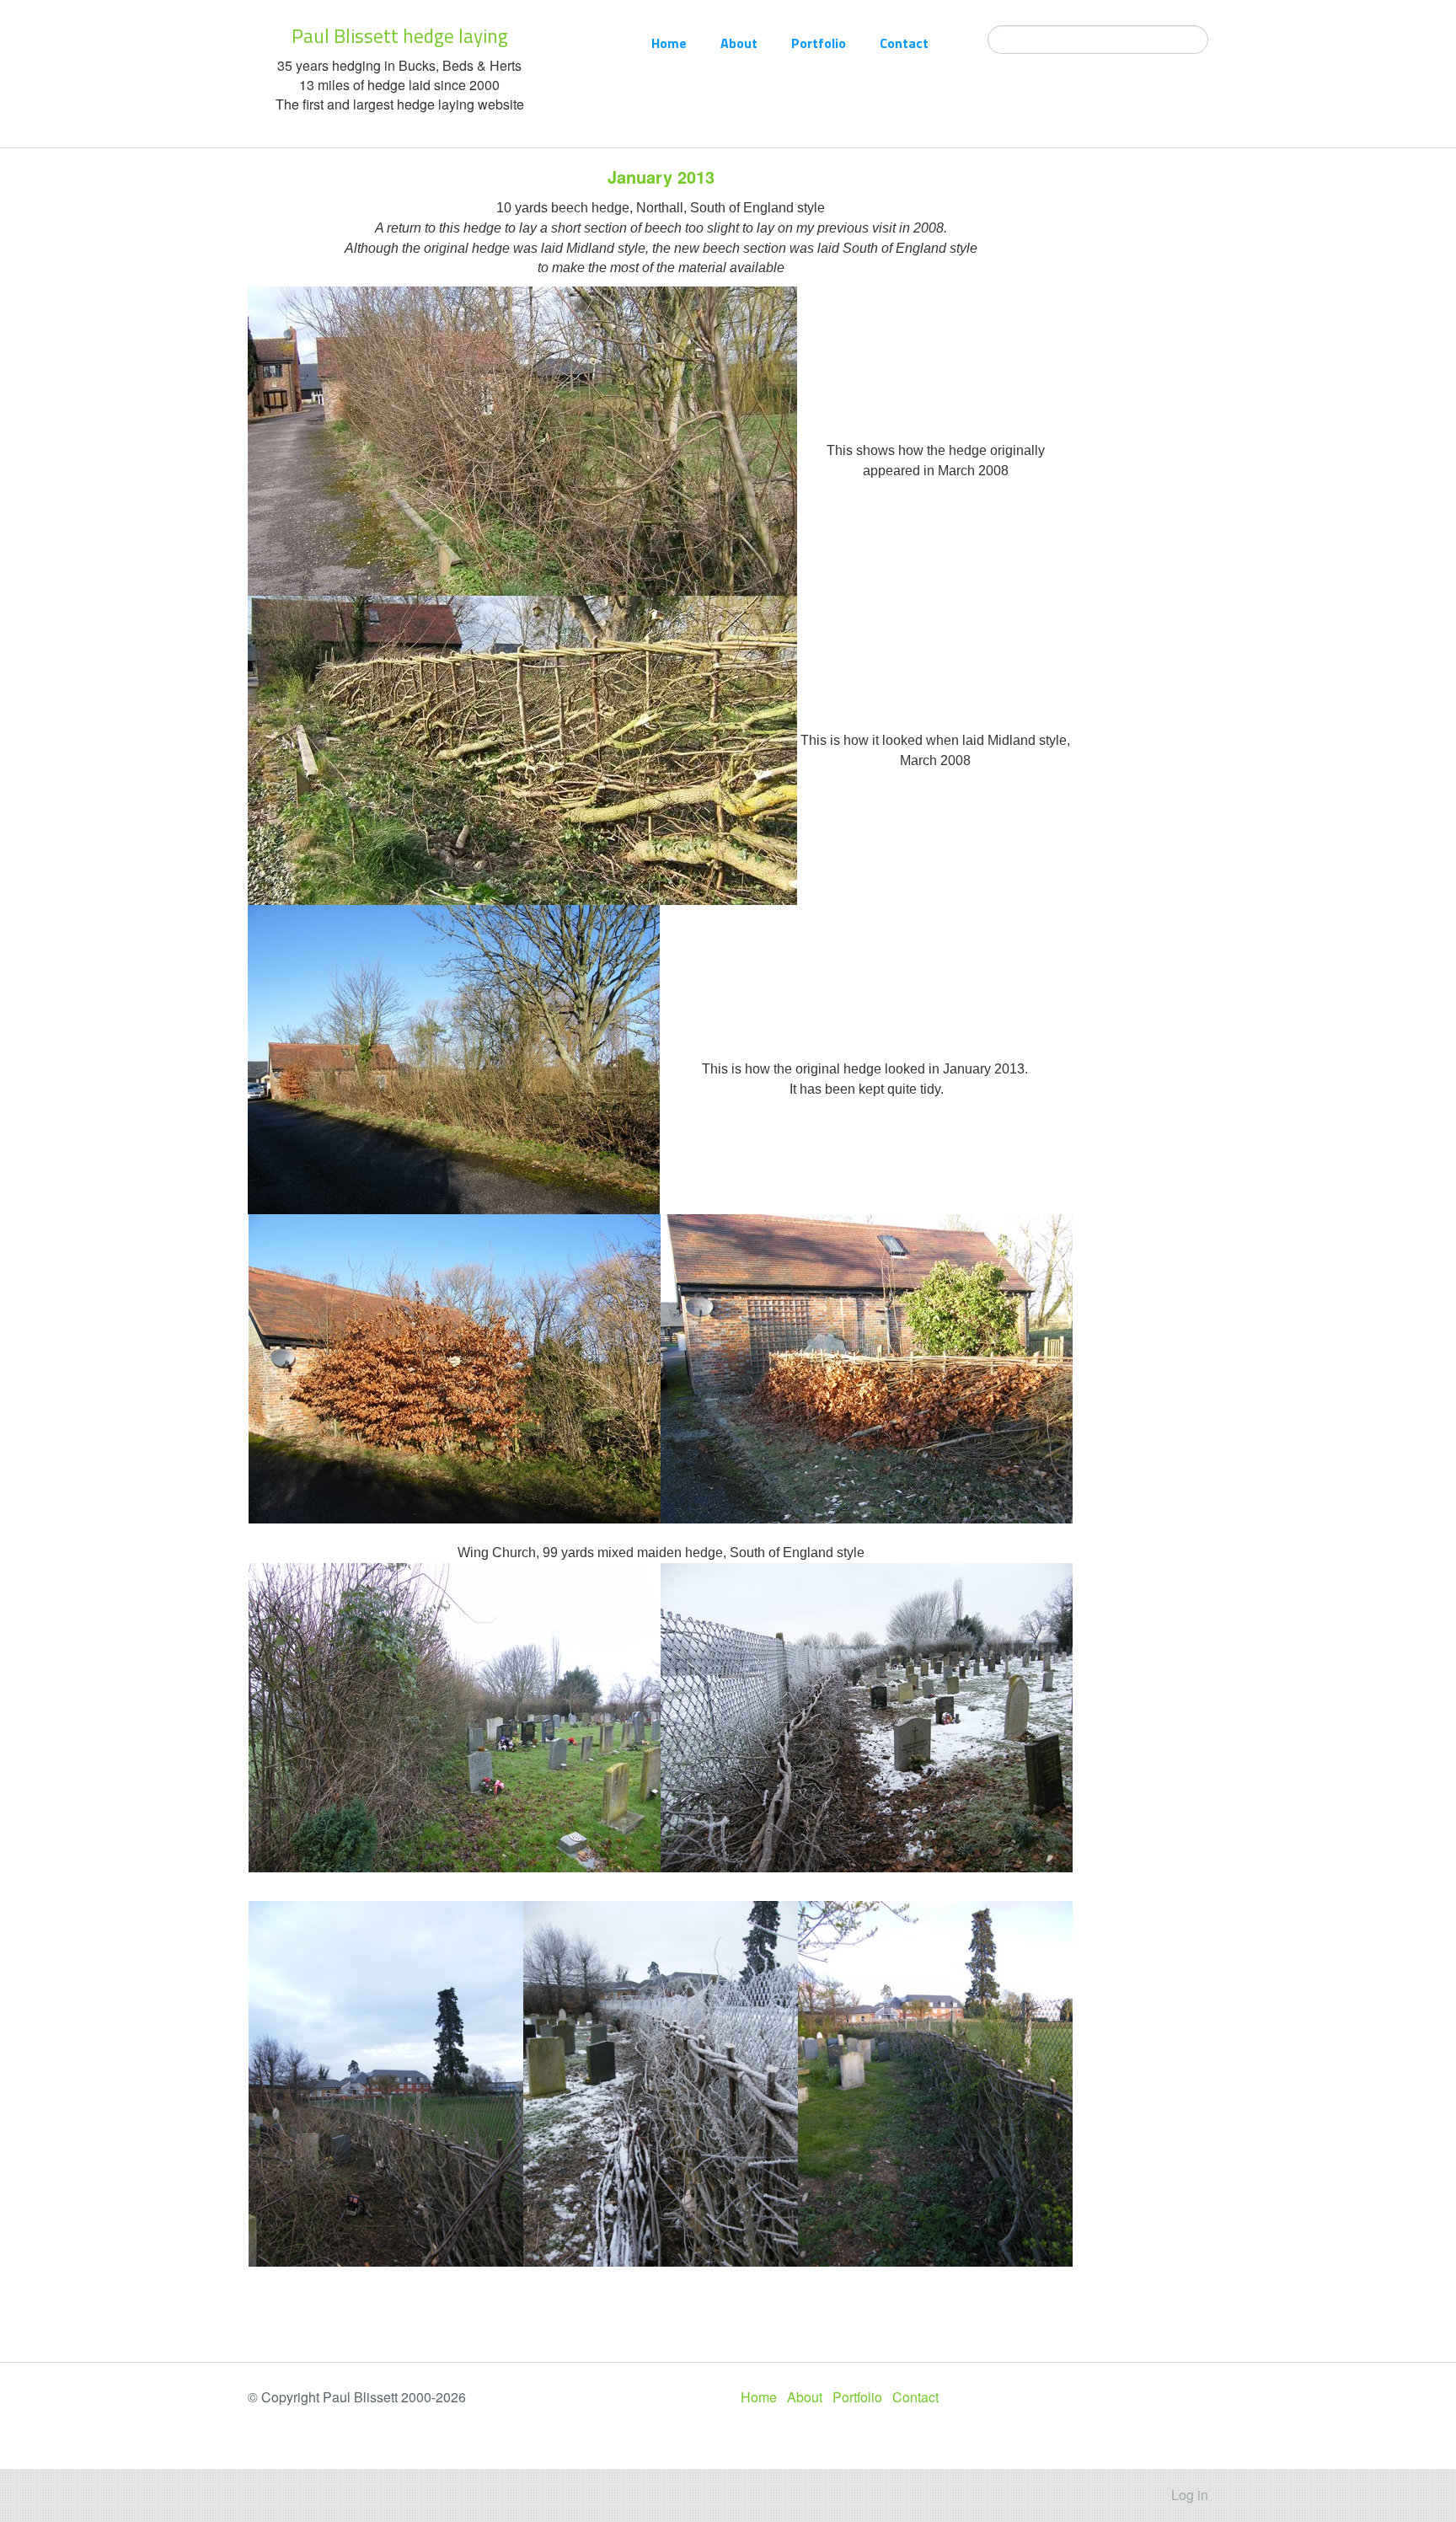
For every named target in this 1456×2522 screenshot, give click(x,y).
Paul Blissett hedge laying (400, 36)
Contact (904, 43)
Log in (1190, 2495)
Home (669, 43)
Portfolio (819, 43)
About (739, 43)
